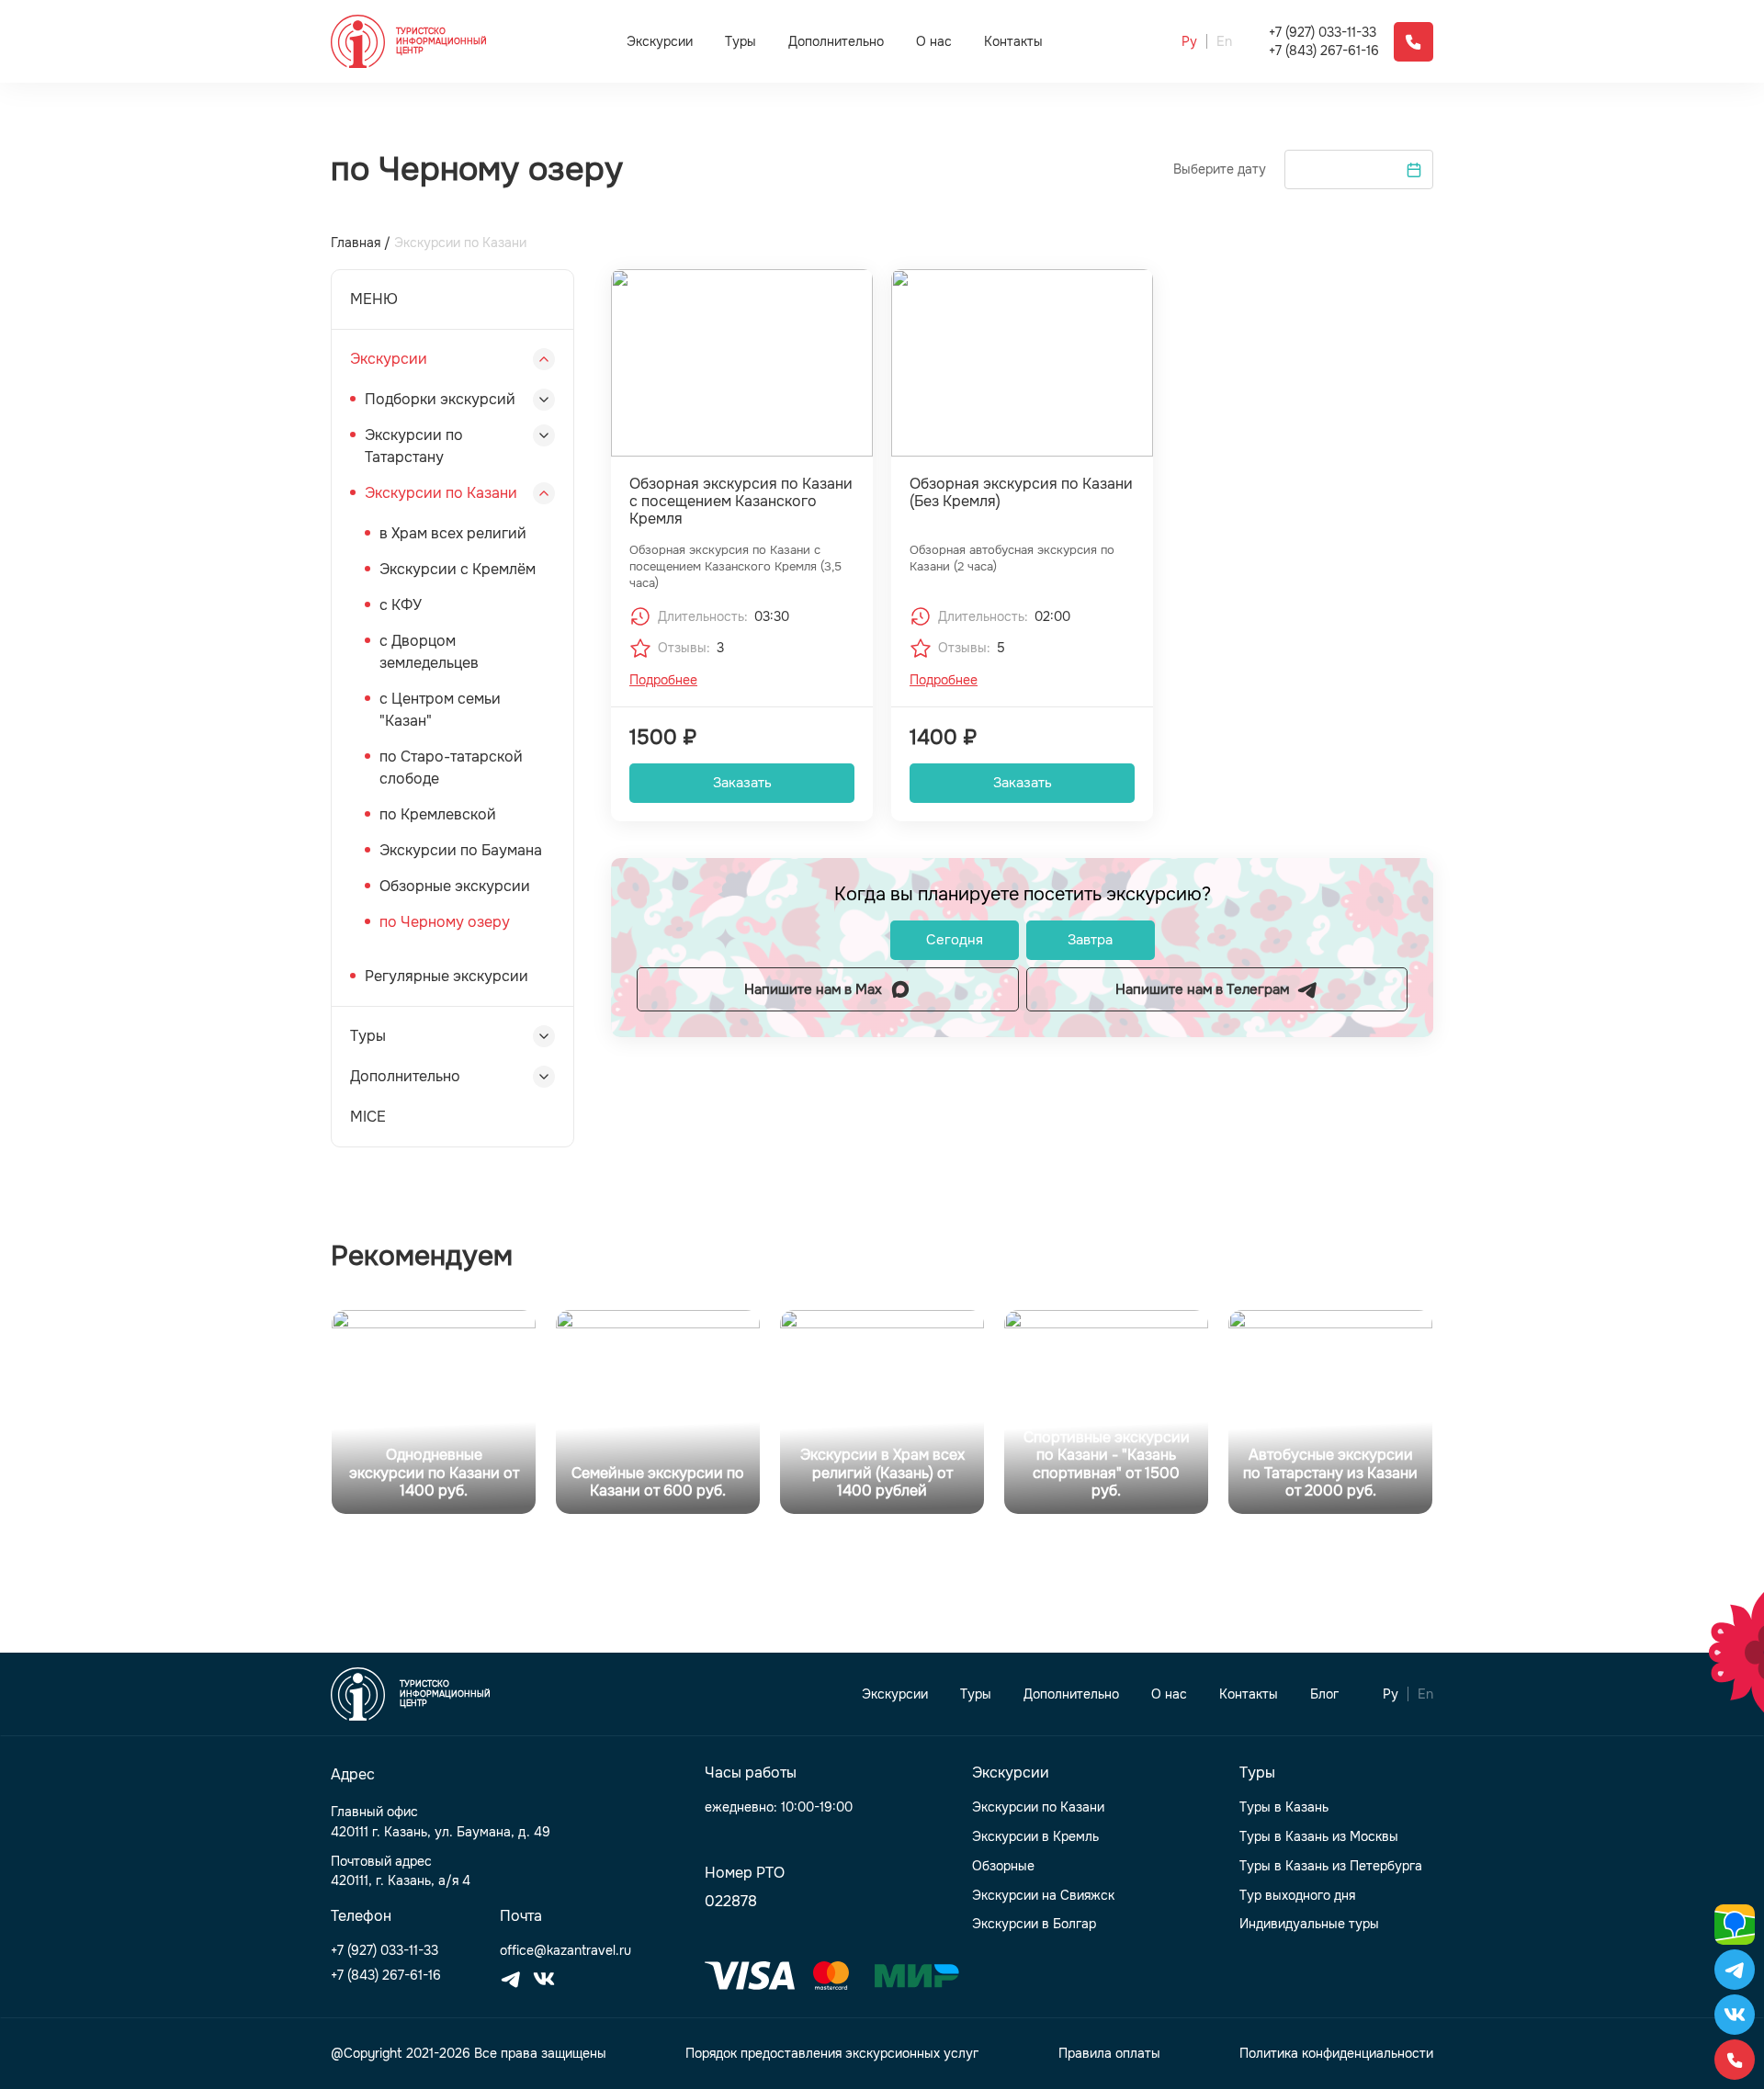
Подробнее (663, 680)
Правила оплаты (1109, 2054)
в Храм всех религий (453, 533)
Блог (1324, 1694)
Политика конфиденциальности (1336, 2054)
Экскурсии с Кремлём (458, 569)
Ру (1189, 42)
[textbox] (1359, 169)
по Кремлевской (438, 814)
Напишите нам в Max (813, 989)
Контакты (1013, 42)
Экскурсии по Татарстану (414, 446)
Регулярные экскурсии (447, 976)
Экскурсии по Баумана (461, 850)
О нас (934, 42)
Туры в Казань (1284, 1807)
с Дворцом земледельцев (429, 652)
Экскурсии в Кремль (1035, 1837)
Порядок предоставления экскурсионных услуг (832, 2054)
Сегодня (955, 940)
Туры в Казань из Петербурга (1331, 1866)
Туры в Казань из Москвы (1319, 1837)
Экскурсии (660, 41)
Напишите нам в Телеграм (1202, 989)
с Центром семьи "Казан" (440, 710)
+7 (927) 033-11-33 (1323, 33)
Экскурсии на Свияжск (1043, 1896)
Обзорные (1003, 1866)
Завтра (1090, 940)
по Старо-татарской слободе (451, 768)
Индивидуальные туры (1309, 1924)
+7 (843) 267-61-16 (1324, 51)
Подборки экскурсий (440, 399)
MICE (368, 1117)
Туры (741, 41)
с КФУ (401, 605)
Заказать (742, 783)
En (1224, 42)
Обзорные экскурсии (455, 886)
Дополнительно (836, 41)
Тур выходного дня (1297, 1896)
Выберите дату (1220, 169)
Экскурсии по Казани (441, 493)
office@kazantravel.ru (565, 1951)
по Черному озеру (445, 922)
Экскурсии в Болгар (1034, 1924)
